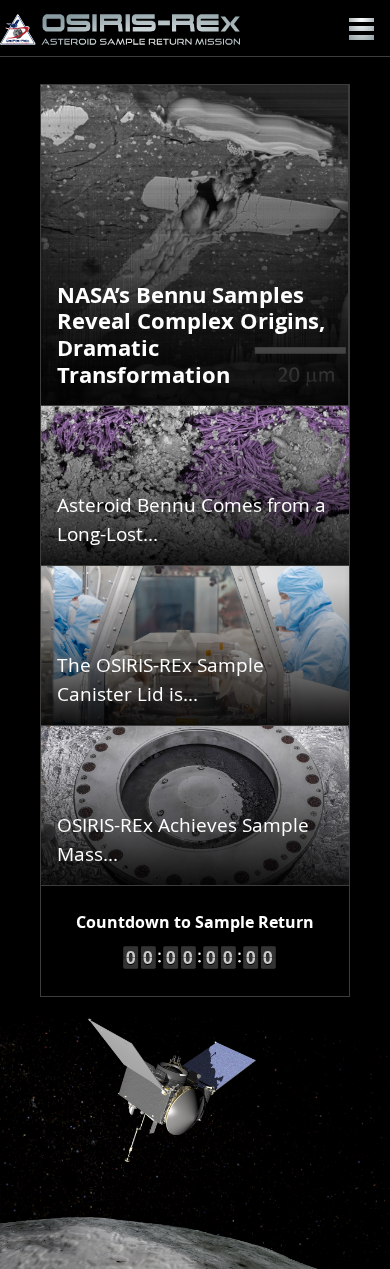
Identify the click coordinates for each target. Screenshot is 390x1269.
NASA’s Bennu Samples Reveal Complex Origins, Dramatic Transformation (191, 335)
